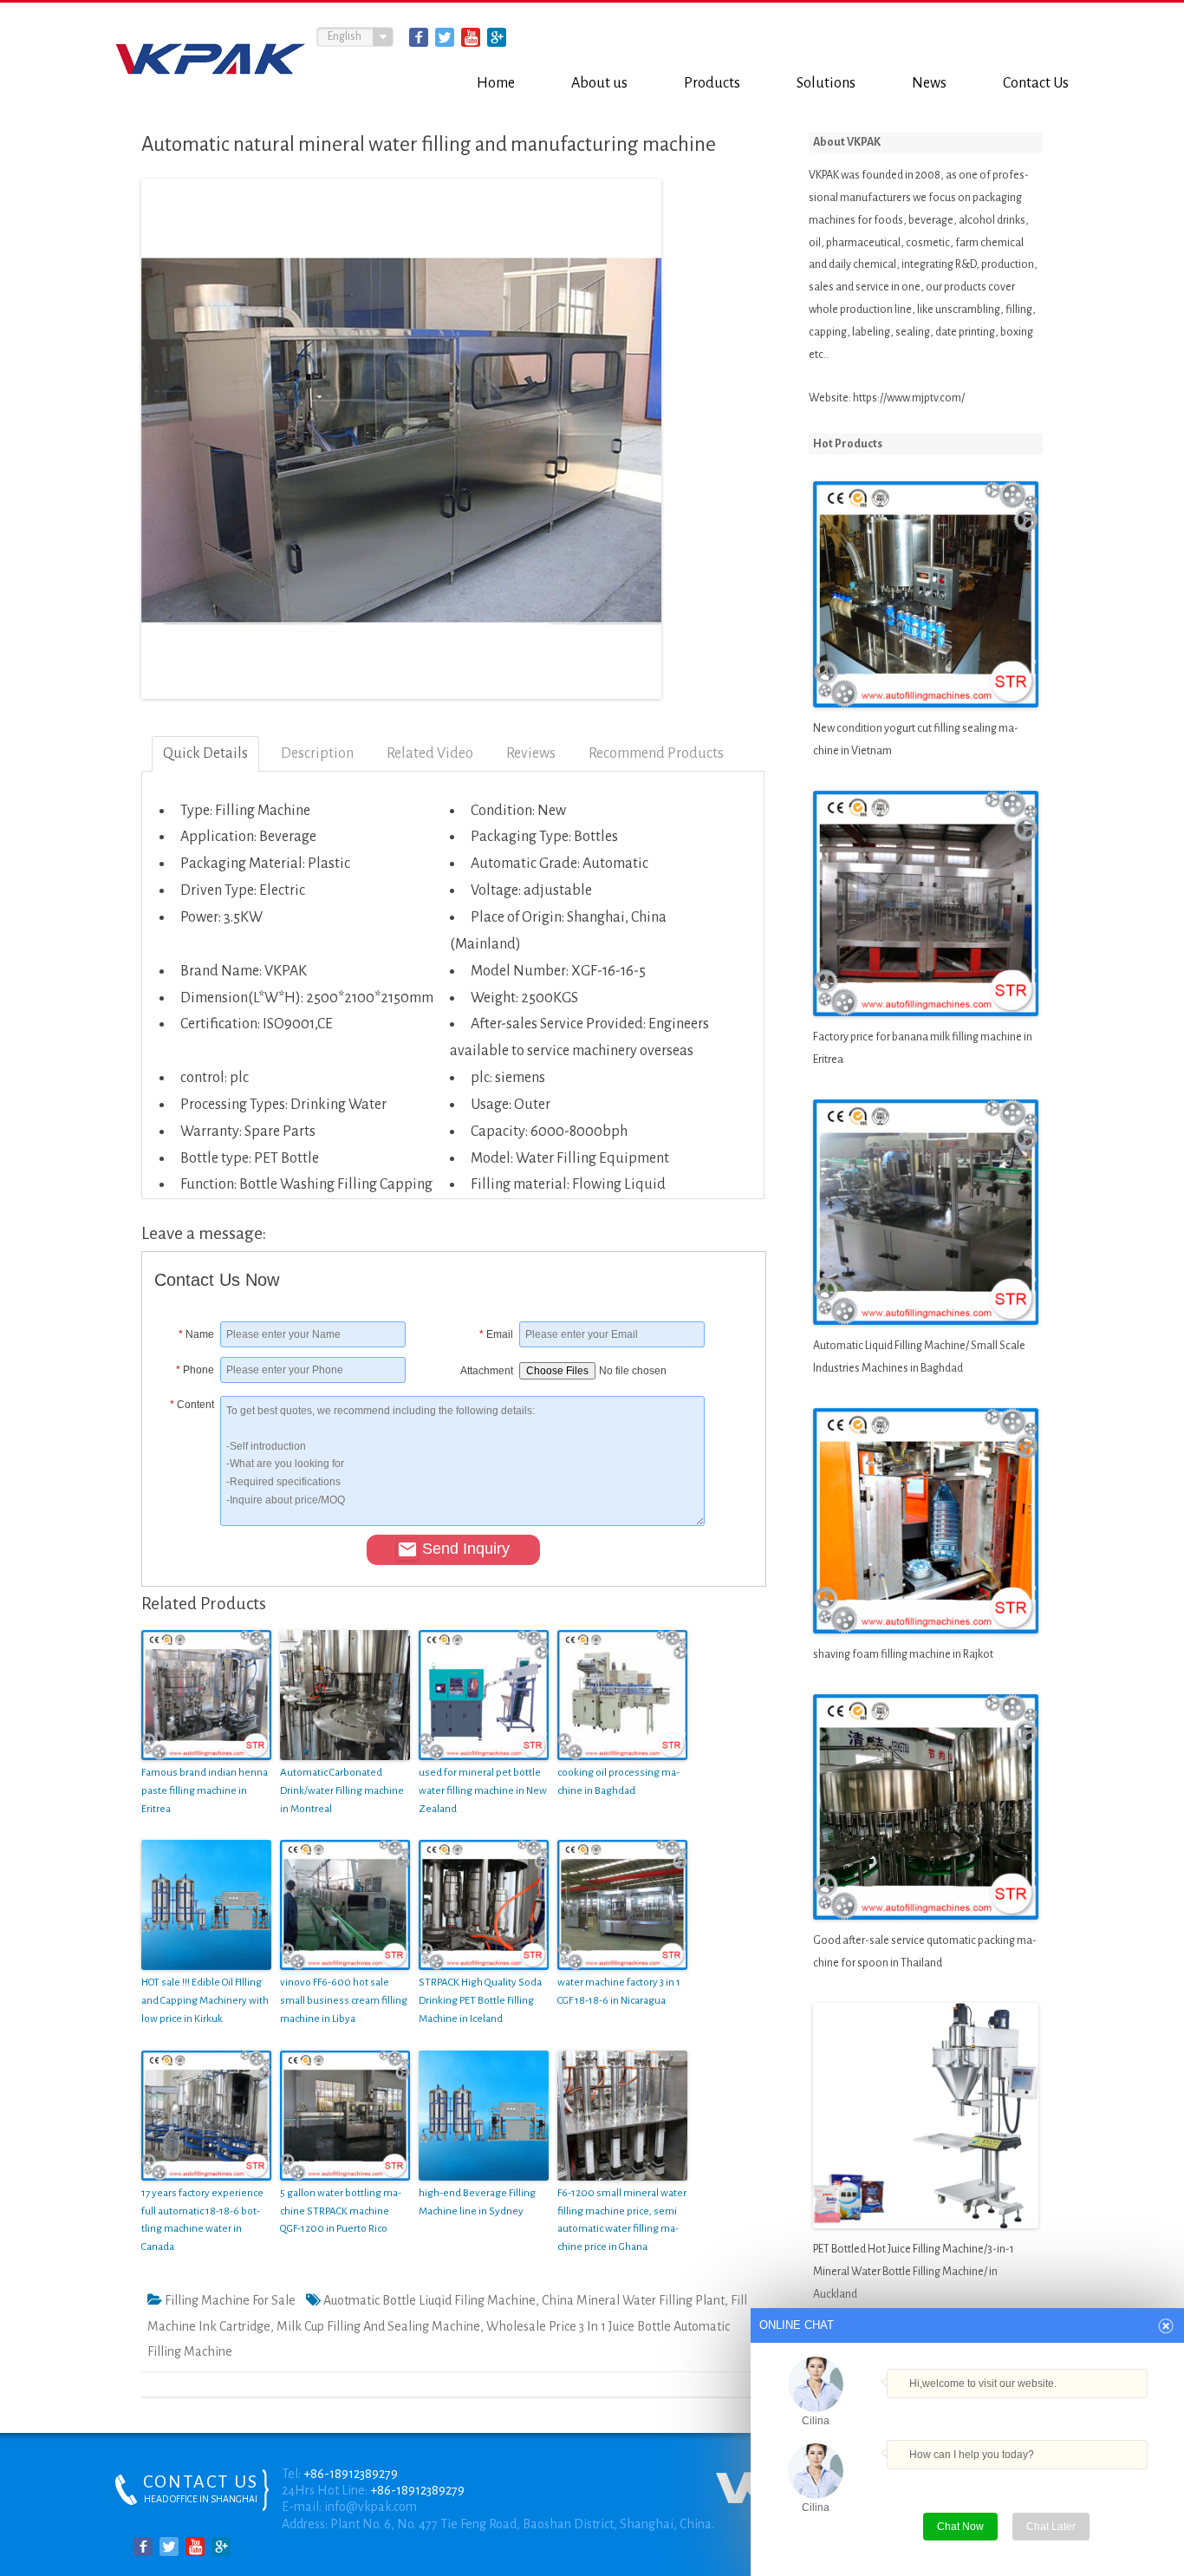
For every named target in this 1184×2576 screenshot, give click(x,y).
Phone (195, 1370)
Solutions (826, 83)
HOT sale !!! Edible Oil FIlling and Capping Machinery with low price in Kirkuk (205, 2001)
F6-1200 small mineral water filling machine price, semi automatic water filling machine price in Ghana (622, 2220)
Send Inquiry (466, 1549)
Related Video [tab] (430, 753)
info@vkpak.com (371, 2507)
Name (196, 1334)
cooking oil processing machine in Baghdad (618, 1782)
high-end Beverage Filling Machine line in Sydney (477, 2202)
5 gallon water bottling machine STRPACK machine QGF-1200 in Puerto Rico (341, 2211)
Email (496, 1334)
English (345, 36)
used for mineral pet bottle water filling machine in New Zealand (483, 1791)
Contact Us (1036, 83)
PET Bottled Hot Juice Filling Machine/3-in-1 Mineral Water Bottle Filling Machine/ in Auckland (914, 2272)
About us (599, 83)
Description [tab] (317, 753)
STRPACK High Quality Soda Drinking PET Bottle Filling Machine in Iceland (480, 2001)
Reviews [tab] (531, 753)
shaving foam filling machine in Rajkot (903, 1654)
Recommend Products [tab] (656, 753)
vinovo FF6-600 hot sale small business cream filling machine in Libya (344, 2001)
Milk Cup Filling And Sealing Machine (378, 2326)
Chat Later (1051, 2527)
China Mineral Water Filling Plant (633, 2300)
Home (496, 83)
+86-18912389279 (351, 2474)
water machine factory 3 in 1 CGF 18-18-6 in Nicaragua (619, 1992)
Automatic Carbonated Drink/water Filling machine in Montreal (342, 1791)
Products (712, 83)
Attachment (487, 1371)
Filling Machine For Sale (230, 2300)
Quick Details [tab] (205, 753)
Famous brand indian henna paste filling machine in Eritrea (205, 1791)
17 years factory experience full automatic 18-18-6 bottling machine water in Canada (202, 2220)
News (929, 83)
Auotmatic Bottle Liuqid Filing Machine (429, 2300)
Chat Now (967, 2523)
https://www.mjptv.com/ (909, 398)
